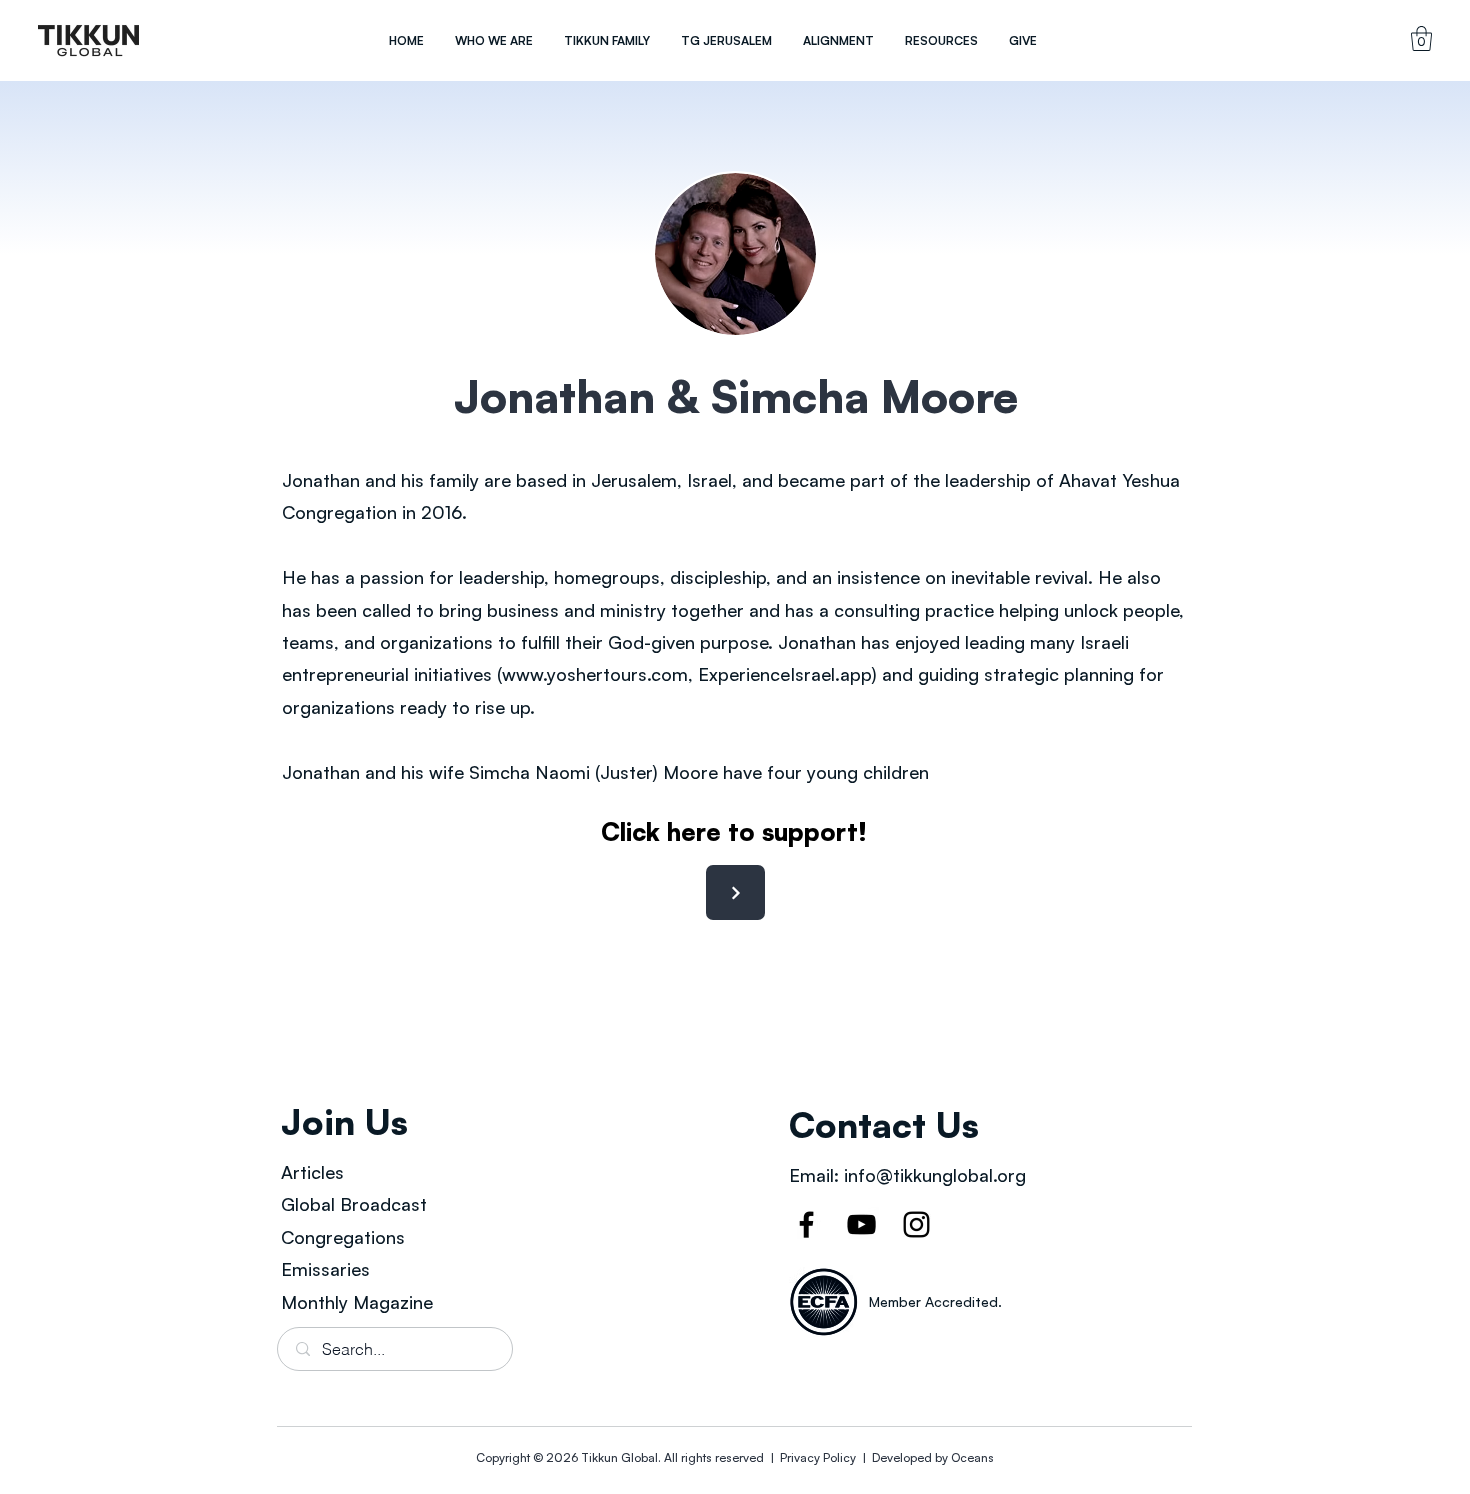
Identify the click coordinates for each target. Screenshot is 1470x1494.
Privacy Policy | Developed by (864, 1457)
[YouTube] (861, 1224)
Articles (312, 1172)
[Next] (735, 892)
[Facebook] (806, 1224)
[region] (89, 40)
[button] (493, 40)
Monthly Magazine (357, 1302)
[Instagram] (916, 1224)
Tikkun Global (619, 1457)
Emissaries (325, 1269)
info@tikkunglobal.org (935, 1175)
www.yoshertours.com (595, 674)
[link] (1421, 38)
